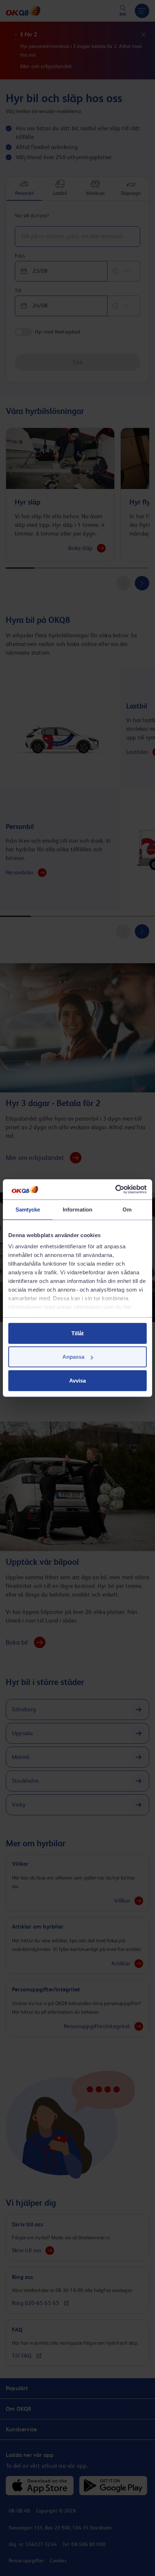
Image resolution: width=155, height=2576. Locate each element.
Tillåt (77, 1333)
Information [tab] (77, 1209)
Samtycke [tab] (28, 1209)
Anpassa (73, 1357)
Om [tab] (127, 1209)
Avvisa (77, 1380)
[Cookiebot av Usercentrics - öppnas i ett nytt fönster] (115, 1189)
